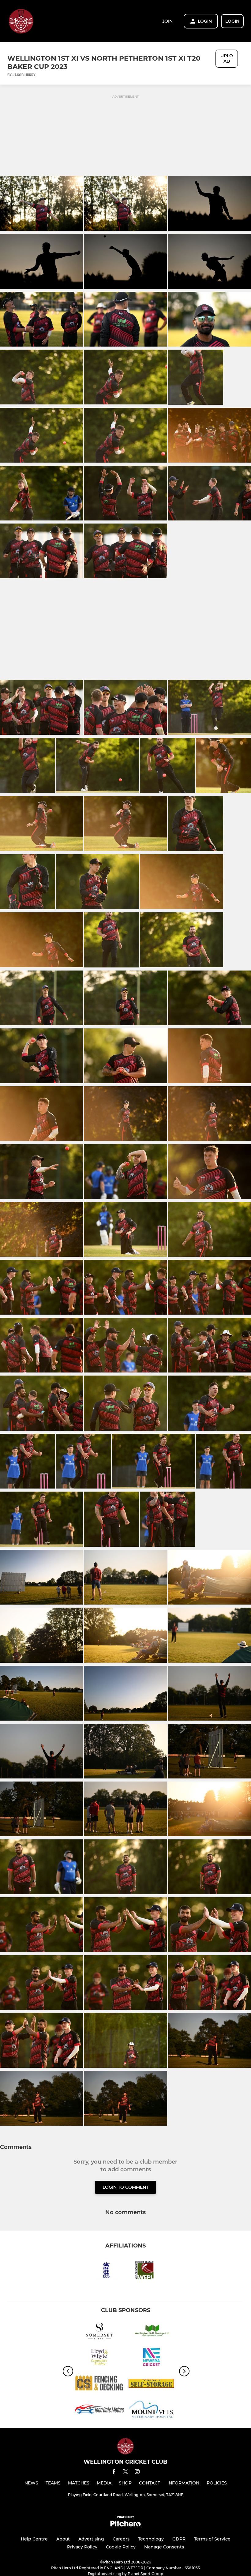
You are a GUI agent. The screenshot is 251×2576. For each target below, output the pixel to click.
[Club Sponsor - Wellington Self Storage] (152, 2332)
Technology (151, 2539)
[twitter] (125, 2473)
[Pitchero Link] (125, 2525)
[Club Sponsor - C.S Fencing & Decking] (99, 2384)
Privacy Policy (82, 2547)
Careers (121, 2539)
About (63, 2539)
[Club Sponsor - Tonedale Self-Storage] (152, 2384)
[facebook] (114, 2473)
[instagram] (137, 2473)
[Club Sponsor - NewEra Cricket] (152, 2358)
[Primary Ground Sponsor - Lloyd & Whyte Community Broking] (99, 2358)
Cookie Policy (121, 2547)
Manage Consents (164, 2547)
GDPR (179, 2539)
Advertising (91, 2539)
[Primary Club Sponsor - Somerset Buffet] (99, 2332)
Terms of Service (212, 2539)
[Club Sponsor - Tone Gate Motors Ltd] (99, 2410)
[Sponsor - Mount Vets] (152, 2410)
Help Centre (34, 2539)
